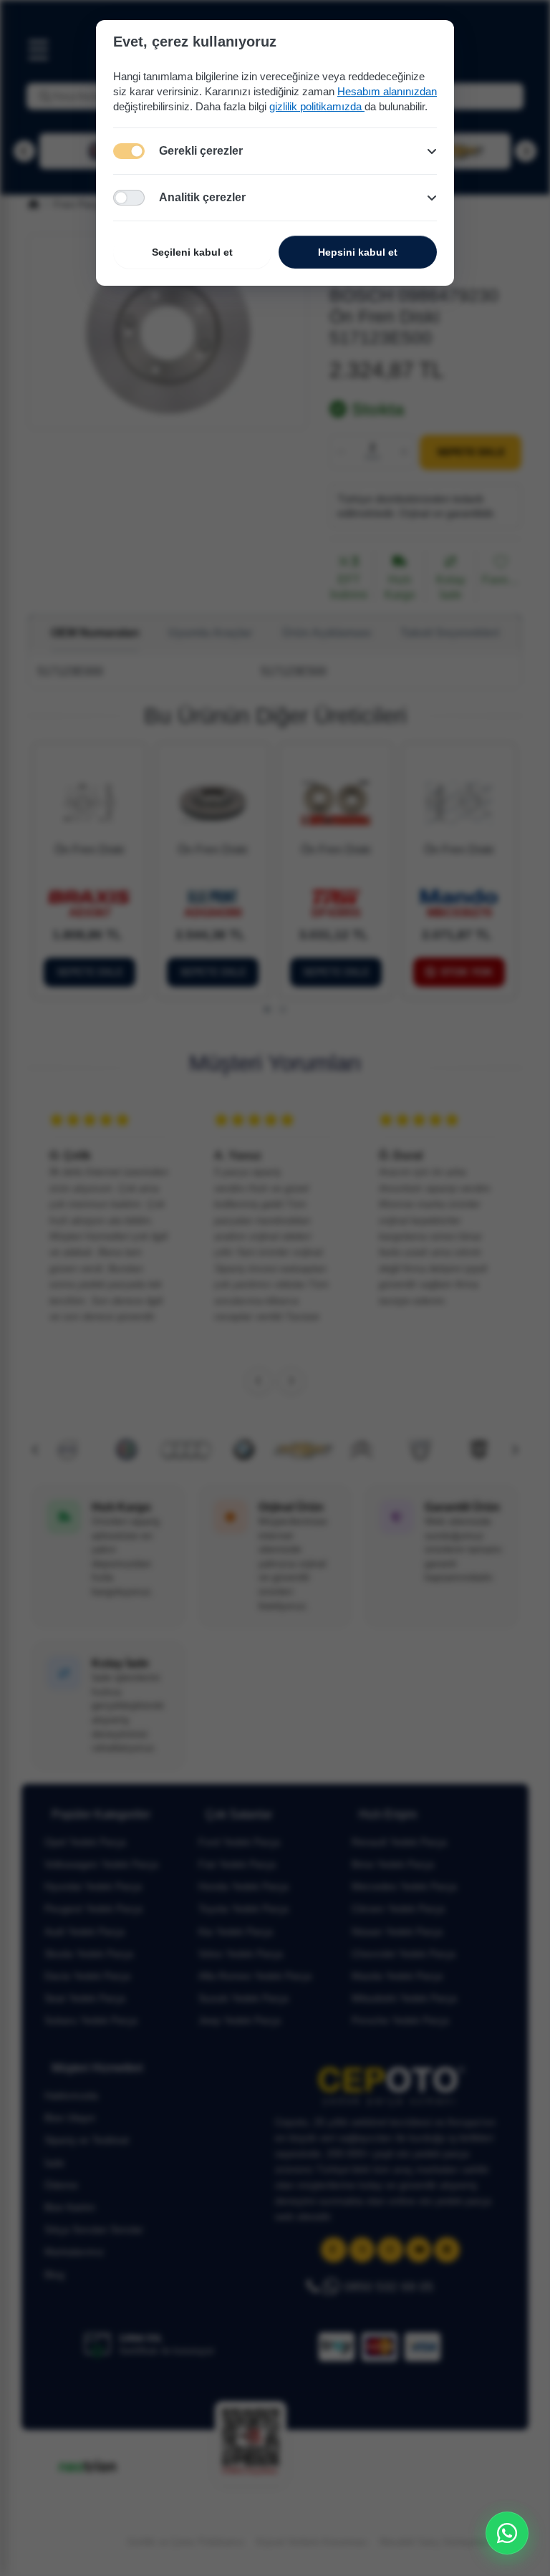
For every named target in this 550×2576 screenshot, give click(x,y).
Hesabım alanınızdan (387, 91)
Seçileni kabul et (192, 252)
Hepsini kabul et (358, 252)
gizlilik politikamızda (317, 106)
